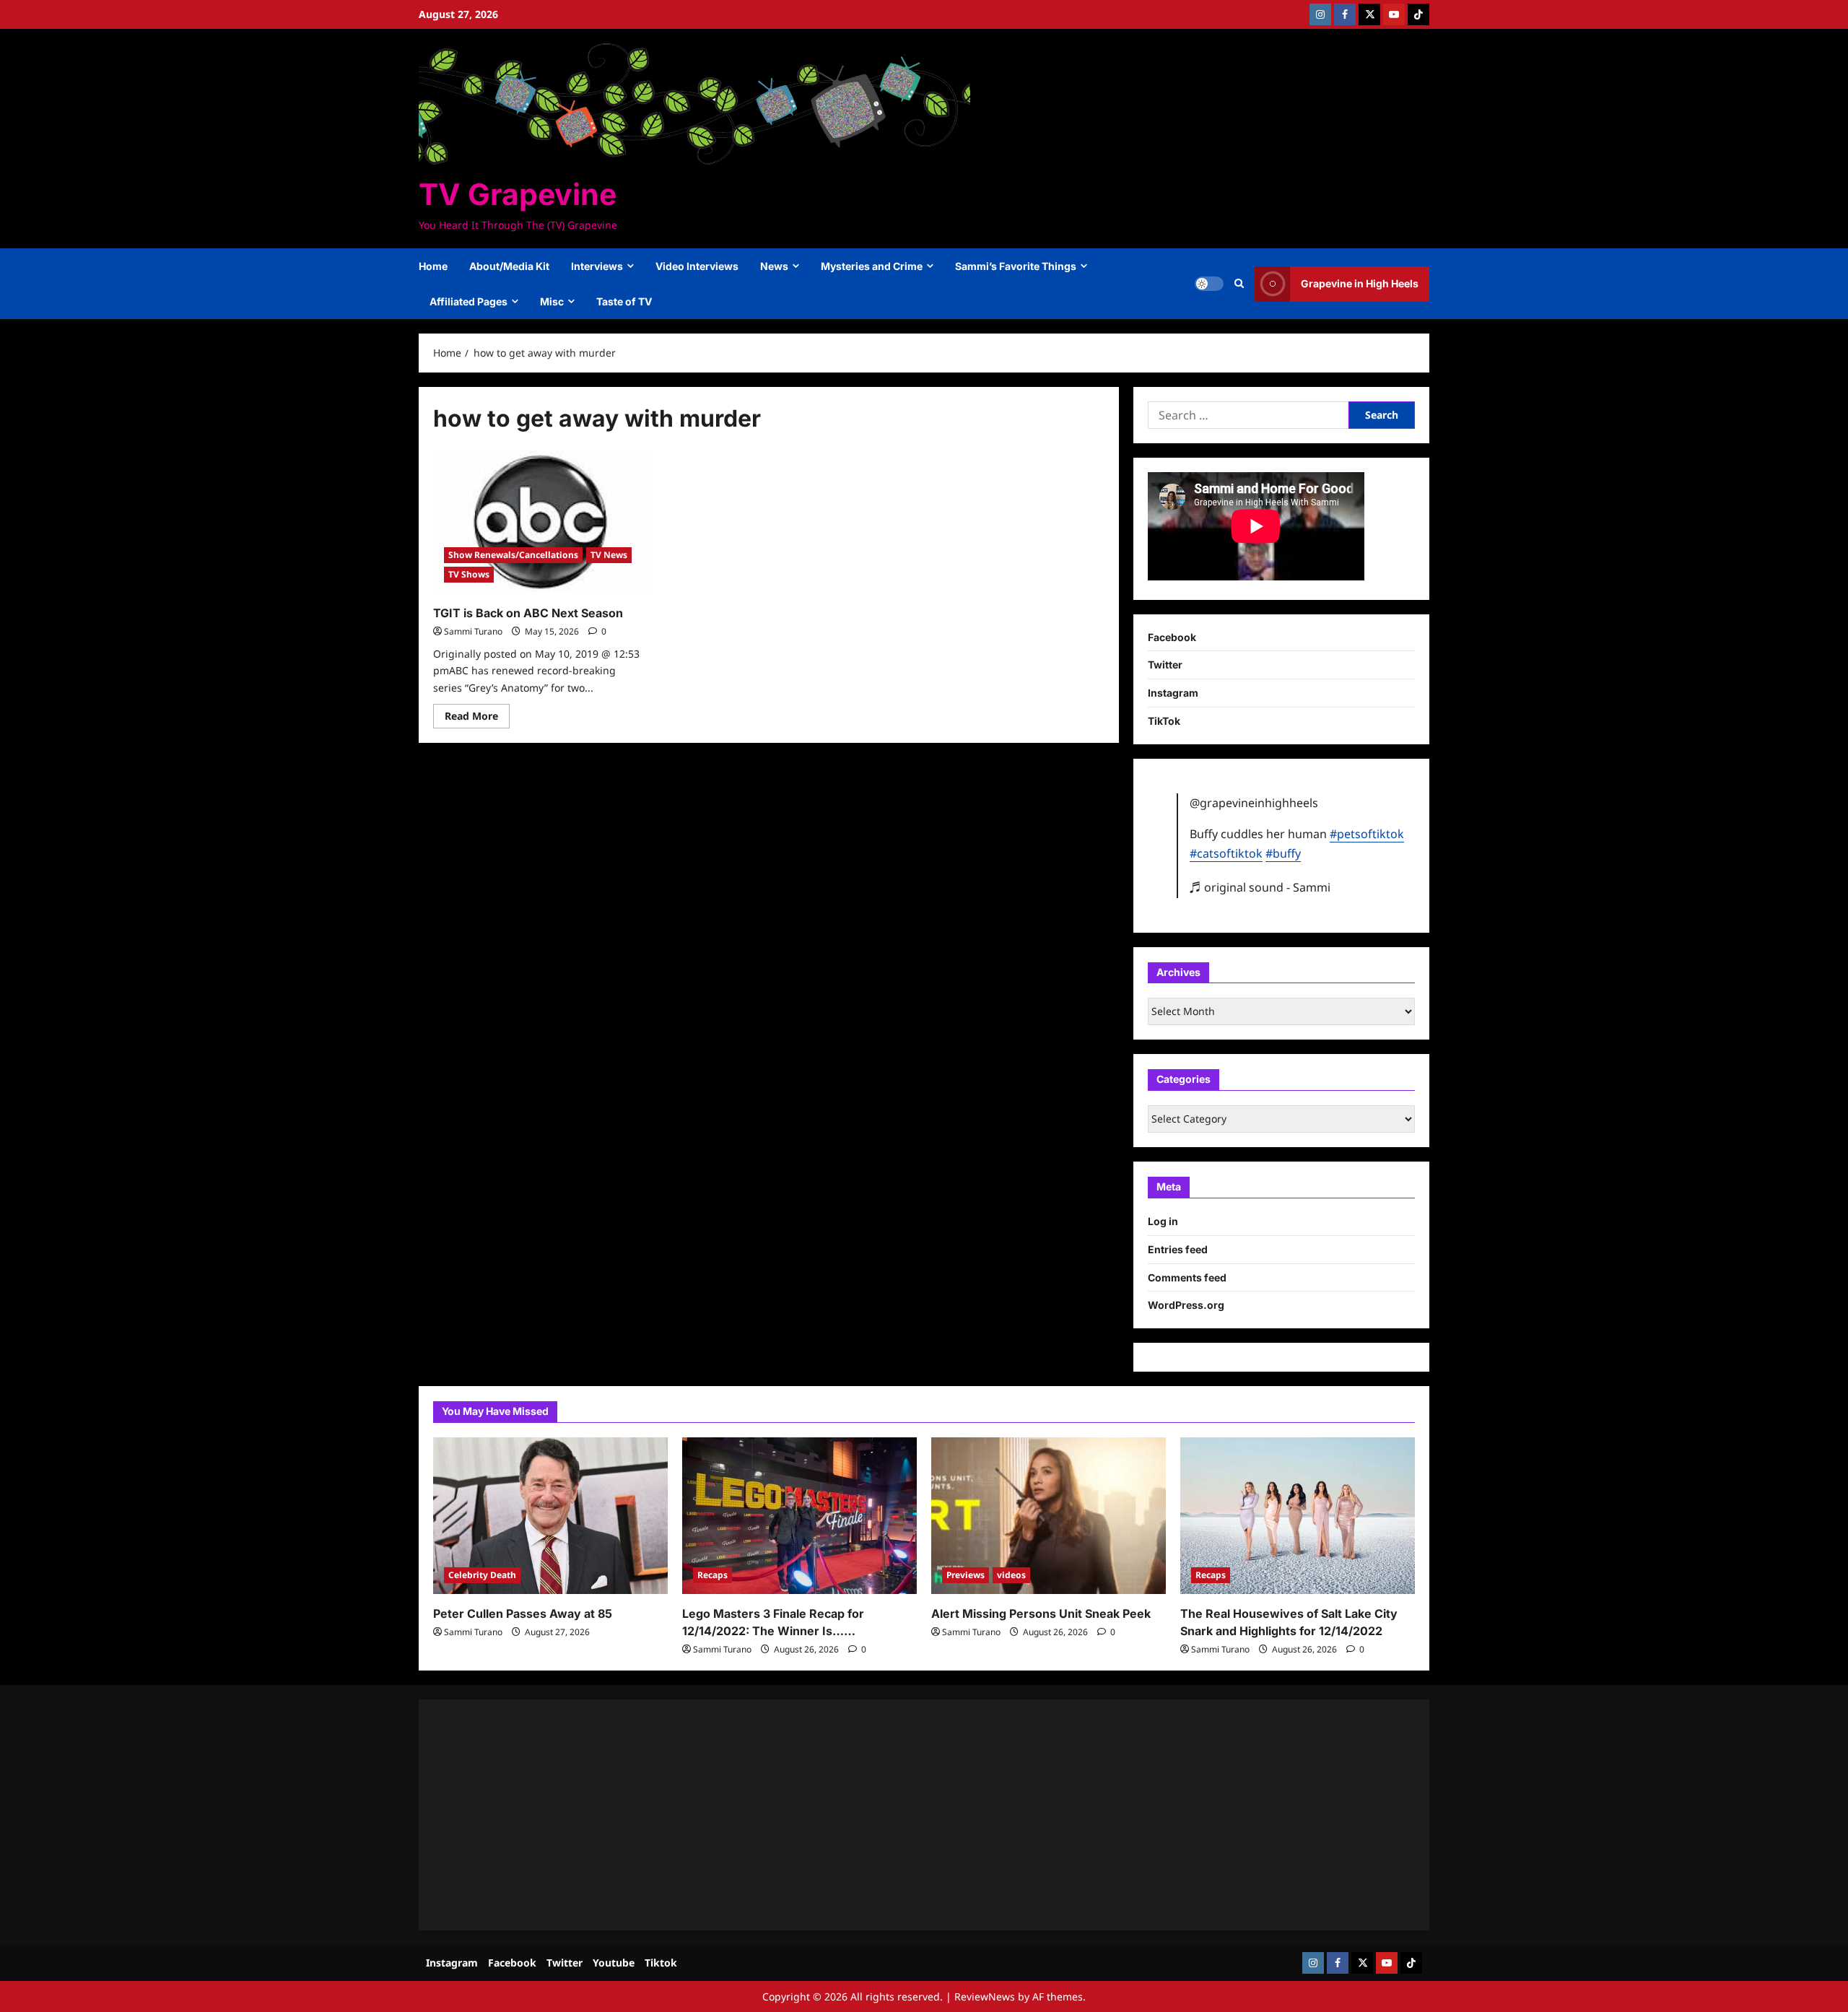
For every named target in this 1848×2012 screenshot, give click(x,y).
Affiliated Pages (468, 301)
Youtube (614, 1963)
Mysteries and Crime (872, 266)
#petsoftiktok (1367, 834)
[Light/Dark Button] (1209, 284)
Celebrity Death (482, 1575)
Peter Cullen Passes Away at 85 (523, 1613)
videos (1011, 1575)
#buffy (1283, 853)
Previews (966, 1575)
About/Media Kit (509, 266)
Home (433, 266)
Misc (552, 301)
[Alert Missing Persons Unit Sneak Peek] (1049, 1516)
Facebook (1172, 637)
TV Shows (469, 574)
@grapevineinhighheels (1254, 803)
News (774, 266)
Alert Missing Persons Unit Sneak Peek (1041, 1613)
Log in (1163, 1221)
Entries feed (1178, 1249)
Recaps (712, 1575)
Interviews (597, 266)
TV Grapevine (518, 194)
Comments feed (1187, 1277)
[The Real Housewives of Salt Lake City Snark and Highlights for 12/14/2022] (1298, 1516)
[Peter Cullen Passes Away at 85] (550, 1516)
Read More (477, 718)
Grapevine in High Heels (1360, 283)
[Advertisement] (866, 1815)
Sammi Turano (473, 631)
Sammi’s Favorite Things (1016, 266)
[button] (1239, 284)
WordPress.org (1186, 1305)
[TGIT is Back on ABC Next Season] (540, 522)
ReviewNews (985, 1996)
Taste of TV (624, 301)
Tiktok (661, 1963)
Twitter (1165, 665)
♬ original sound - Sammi (1260, 887)
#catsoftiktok (1226, 853)
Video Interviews (697, 266)
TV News (609, 555)
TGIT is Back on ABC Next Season (528, 613)
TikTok (1164, 721)
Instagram (1173, 693)
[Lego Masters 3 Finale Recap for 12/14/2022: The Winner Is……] (799, 1516)
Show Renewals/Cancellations (513, 555)
